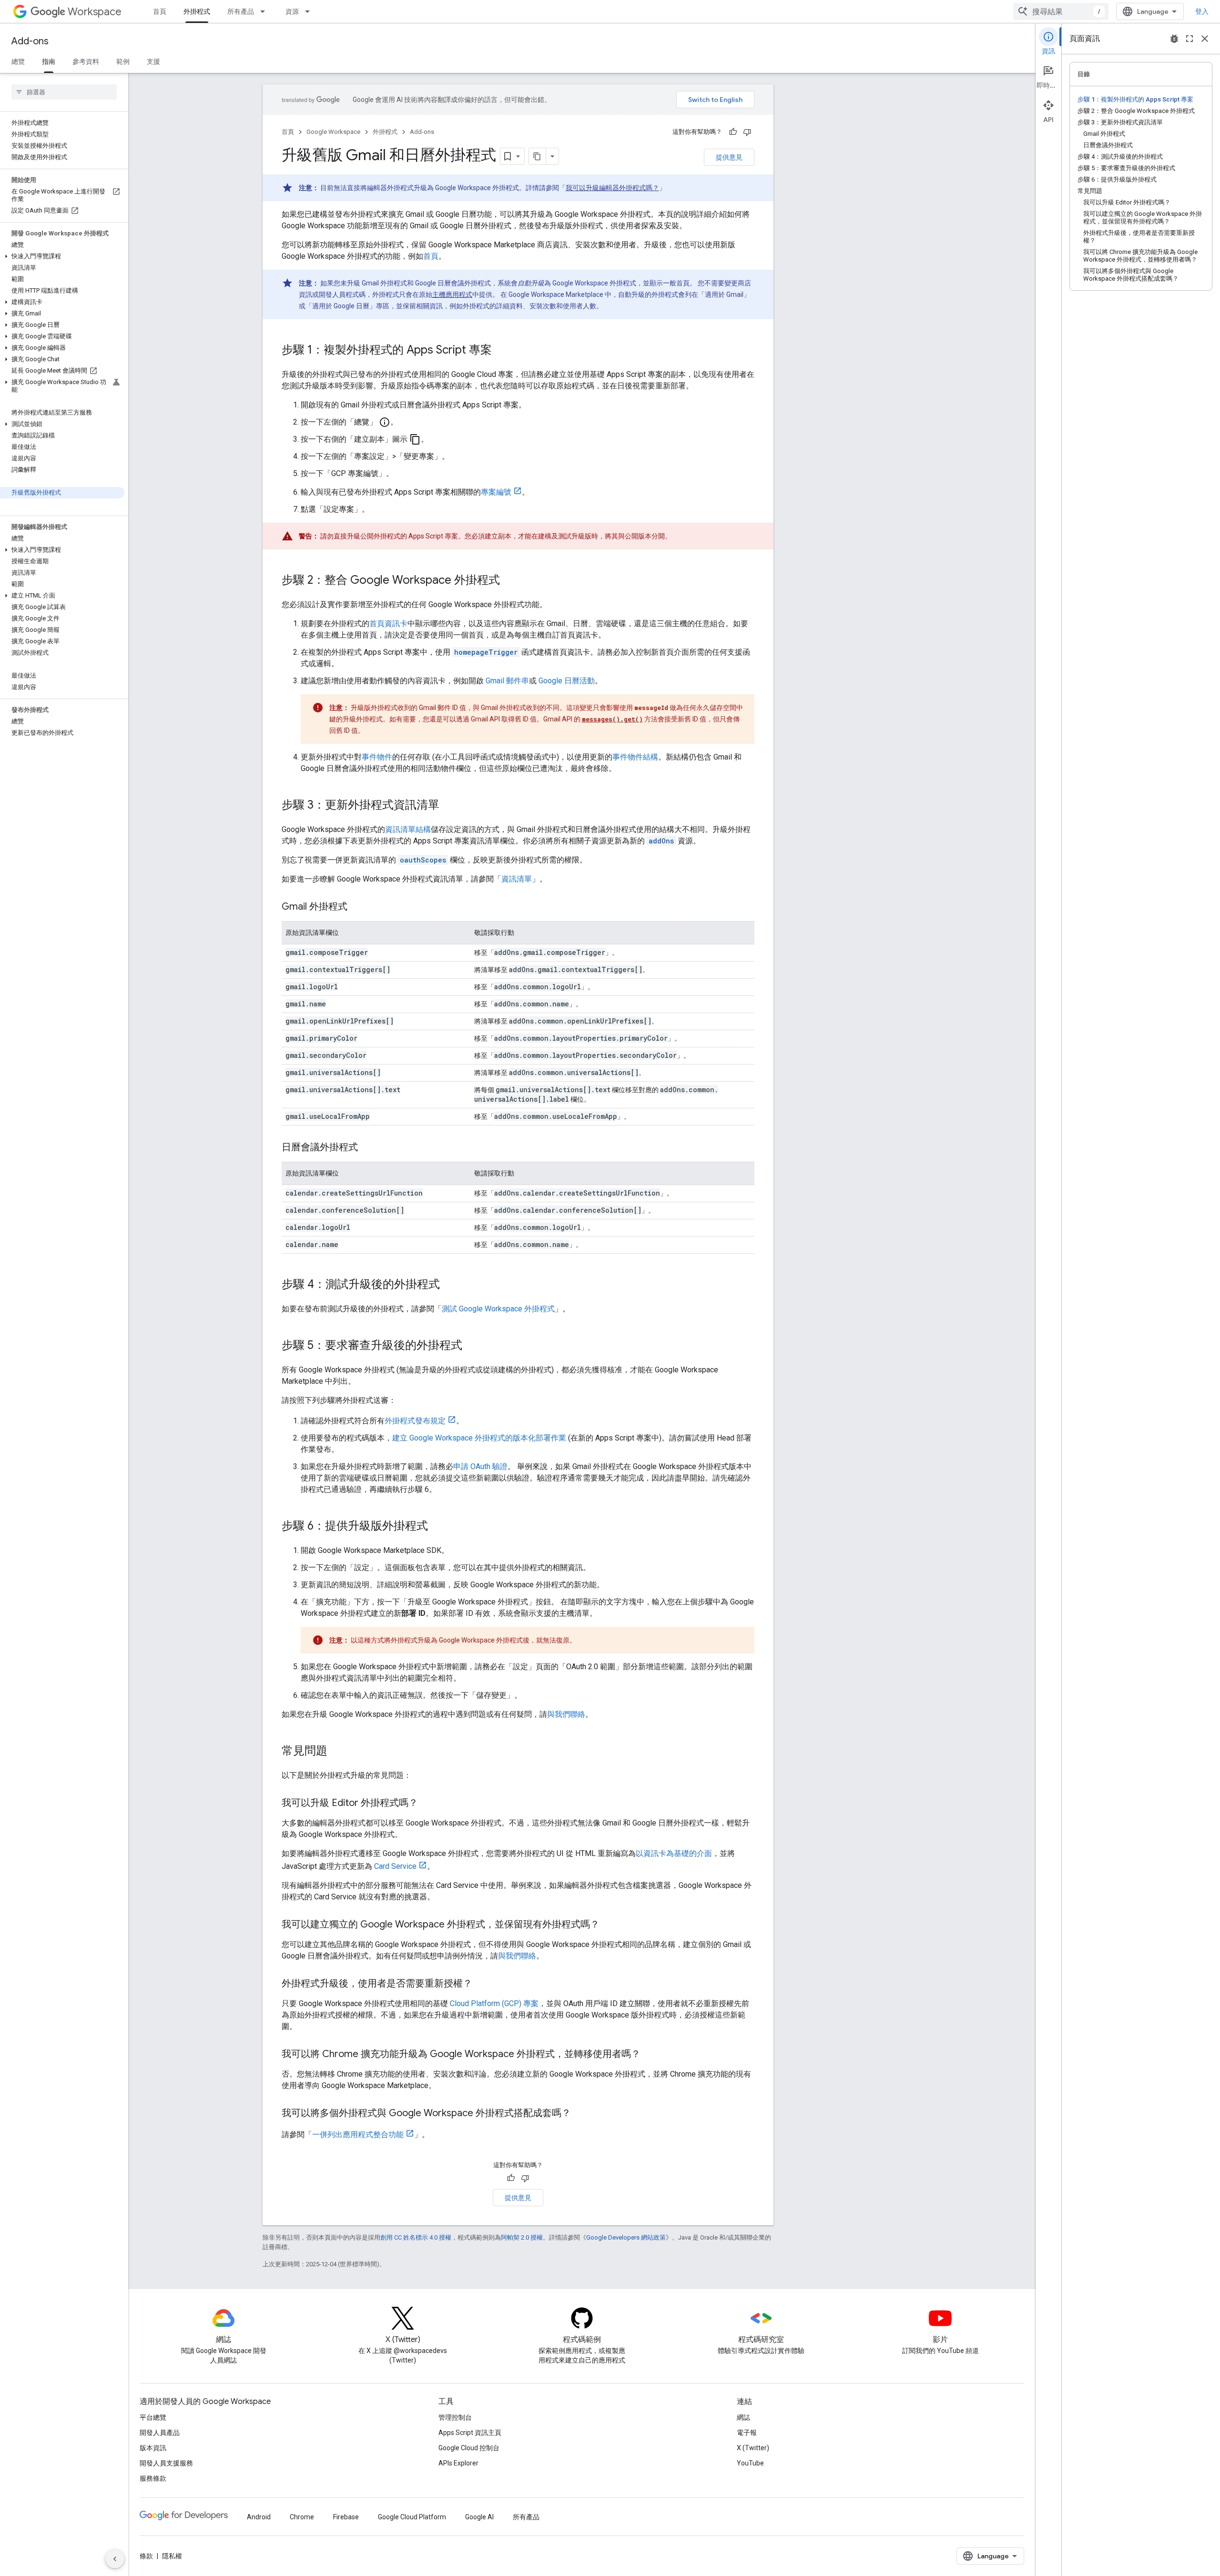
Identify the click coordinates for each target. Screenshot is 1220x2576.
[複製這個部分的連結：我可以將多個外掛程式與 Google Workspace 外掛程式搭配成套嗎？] (580, 2114)
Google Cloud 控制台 (469, 2448)
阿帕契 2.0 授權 (522, 2237)
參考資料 (86, 61)
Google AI (479, 2517)
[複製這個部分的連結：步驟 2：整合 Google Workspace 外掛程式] (509, 581)
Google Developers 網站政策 (626, 2237)
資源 (292, 11)
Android (259, 2517)
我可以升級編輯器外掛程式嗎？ (612, 188)
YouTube (750, 2463)
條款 (146, 2556)
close (1205, 39)
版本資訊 (153, 2448)
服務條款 (153, 2478)
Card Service (395, 1866)
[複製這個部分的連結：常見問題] (337, 1752)
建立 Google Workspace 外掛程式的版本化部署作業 (479, 1438)
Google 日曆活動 (567, 681)
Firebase (346, 2517)
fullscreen (1189, 39)
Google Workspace (333, 132)
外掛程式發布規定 (415, 1421)
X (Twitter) (753, 2448)
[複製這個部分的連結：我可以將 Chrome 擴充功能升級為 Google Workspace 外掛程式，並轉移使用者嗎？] (650, 2055)
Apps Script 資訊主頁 (470, 2433)
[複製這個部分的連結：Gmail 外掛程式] (357, 907)
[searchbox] (64, 92)
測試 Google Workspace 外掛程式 (498, 1309)
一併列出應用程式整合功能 (358, 2135)
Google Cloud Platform (412, 2517)
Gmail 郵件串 (507, 681)
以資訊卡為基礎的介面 (674, 1853)
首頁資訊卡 (388, 624)
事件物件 (377, 757)
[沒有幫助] (747, 132)
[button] (62, 256)
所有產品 (241, 11)
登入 (1202, 11)
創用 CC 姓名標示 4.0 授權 (416, 2237)
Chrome (302, 2517)
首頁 (160, 11)
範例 (123, 61)
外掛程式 (197, 11)
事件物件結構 (635, 757)
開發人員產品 (160, 2433)
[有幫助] (733, 132)
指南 (49, 61)
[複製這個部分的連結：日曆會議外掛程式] (367, 1148)
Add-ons (30, 41)
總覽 (18, 61)
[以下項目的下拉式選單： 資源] (310, 11)
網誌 (743, 2417)
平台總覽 (153, 2417)
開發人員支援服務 (166, 2463)
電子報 (747, 2433)
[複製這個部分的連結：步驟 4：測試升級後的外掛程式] (449, 1285)
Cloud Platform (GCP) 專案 (494, 2003)
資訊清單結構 (408, 829)
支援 (153, 61)
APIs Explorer (458, 2463)
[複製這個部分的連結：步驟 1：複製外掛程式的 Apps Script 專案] (501, 351)
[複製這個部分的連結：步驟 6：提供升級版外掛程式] (437, 1527)
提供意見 (729, 157)
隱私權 (172, 2556)
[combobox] (1061, 11)
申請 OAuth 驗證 (480, 1466)
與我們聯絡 (566, 1714)
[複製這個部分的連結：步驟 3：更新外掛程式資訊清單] (449, 806)
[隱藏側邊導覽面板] (115, 2559)
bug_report (1174, 39)
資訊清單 (517, 879)
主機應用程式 (452, 294)
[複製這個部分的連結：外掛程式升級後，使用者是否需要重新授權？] (482, 1984)
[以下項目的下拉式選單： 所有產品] (265, 11)
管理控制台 (455, 2417)
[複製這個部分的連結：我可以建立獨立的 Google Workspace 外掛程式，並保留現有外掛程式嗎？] (609, 1925)
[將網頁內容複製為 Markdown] (538, 156)
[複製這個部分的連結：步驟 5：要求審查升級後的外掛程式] (472, 1346)
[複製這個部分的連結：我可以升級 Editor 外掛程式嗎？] (427, 1804)
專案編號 (496, 492)
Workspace (95, 12)
